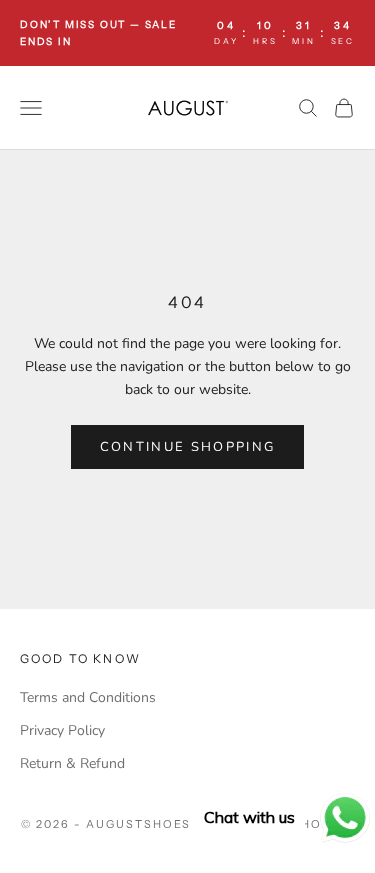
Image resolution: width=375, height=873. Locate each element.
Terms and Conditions (88, 697)
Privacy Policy (62, 730)
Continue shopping (188, 447)
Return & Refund (72, 763)
